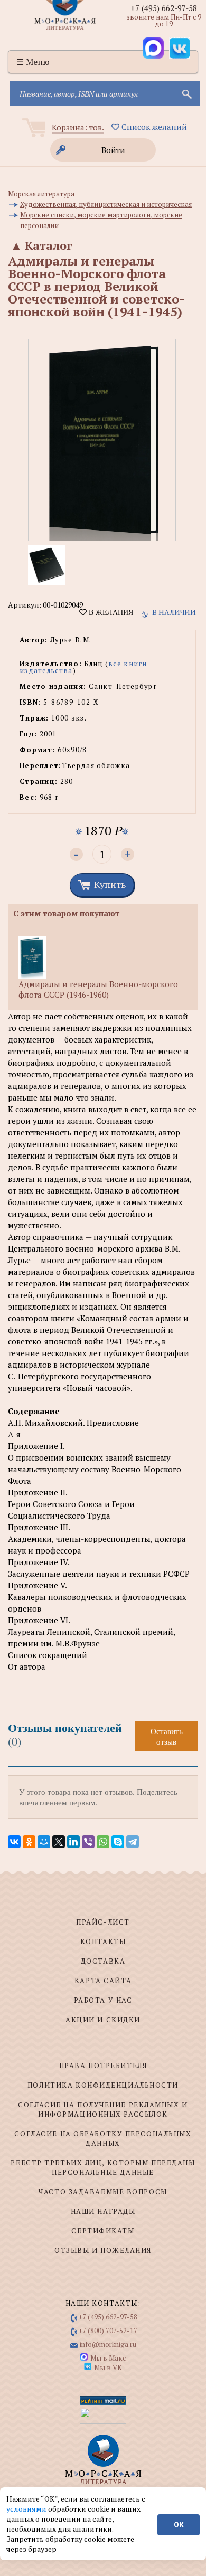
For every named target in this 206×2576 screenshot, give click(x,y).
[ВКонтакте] (14, 1842)
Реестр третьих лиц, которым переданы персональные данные (103, 2167)
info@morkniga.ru (108, 2344)
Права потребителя (103, 2066)
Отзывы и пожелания (103, 2250)
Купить (110, 884)
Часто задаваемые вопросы (103, 2192)
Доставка (103, 1961)
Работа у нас (103, 2000)
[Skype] (118, 1842)
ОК (179, 2525)
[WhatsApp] (103, 1842)
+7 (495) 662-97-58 (164, 8)
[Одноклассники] (29, 1842)
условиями (27, 2509)
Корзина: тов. (78, 127)
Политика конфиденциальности (103, 2085)
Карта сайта (103, 1981)
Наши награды (103, 2211)
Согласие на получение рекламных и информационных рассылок (103, 2109)
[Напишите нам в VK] (180, 48)
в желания (110, 612)
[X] (59, 1842)
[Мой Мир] (44, 1842)
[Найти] (186, 93)
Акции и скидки (103, 2020)
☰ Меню (33, 62)
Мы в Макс (108, 2358)
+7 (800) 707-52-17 (108, 2331)
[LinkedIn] (73, 1842)
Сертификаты (103, 2231)
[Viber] (88, 1842)
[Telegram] (133, 1842)
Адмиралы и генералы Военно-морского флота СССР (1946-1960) (98, 989)
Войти (113, 150)
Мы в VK (108, 2367)
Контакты (103, 1942)
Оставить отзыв (167, 1736)
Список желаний (153, 127)
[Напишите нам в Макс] (153, 48)
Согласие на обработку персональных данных (103, 2138)
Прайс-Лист (103, 1922)
